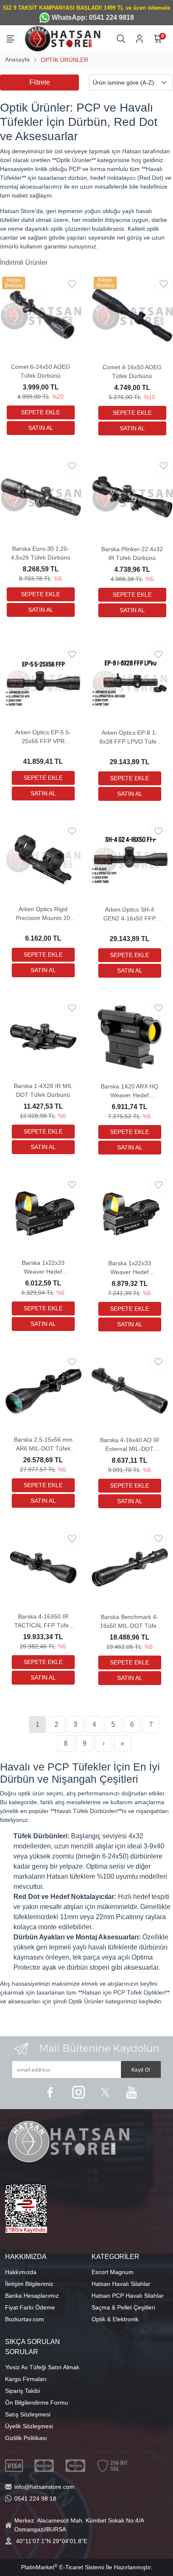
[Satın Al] (41, 428)
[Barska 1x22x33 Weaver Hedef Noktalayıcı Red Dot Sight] (43, 1213)
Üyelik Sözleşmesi (29, 2426)
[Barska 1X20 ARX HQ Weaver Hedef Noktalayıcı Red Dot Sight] (130, 1036)
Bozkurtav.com (25, 2319)
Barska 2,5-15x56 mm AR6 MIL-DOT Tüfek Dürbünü (43, 1445)
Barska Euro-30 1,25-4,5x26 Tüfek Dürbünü (41, 553)
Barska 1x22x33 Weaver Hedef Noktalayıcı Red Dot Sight (43, 1268)
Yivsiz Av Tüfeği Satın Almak (42, 2367)
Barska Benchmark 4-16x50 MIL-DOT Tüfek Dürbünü (130, 1622)
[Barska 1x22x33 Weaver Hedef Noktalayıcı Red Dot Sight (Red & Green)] (130, 1213)
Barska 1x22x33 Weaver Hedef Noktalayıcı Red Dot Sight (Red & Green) (130, 1268)
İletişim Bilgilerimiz (29, 2284)
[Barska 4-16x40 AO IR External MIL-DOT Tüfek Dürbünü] (130, 1390)
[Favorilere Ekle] (72, 284)
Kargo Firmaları (26, 2379)
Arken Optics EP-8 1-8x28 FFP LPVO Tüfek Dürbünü (130, 738)
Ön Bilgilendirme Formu (37, 2403)
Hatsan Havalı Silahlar (121, 2284)
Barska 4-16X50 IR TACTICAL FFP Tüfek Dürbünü (43, 1621)
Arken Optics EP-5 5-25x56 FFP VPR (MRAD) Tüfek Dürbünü (43, 737)
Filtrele (40, 82)
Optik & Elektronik (115, 2319)
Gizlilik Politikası (26, 2438)
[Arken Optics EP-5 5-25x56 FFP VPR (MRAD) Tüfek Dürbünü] (43, 683)
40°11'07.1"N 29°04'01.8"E (52, 2541)
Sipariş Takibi (22, 2391)
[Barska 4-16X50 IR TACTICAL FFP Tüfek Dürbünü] (43, 1567)
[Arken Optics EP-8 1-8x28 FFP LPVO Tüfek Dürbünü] (130, 683)
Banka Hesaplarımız (32, 2296)
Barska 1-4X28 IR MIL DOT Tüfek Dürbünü (43, 1090)
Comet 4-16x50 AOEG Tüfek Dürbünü (132, 372)
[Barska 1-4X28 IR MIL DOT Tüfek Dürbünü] (43, 1036)
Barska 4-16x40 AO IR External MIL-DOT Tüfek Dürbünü (130, 1445)
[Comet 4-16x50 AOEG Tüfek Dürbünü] (132, 315)
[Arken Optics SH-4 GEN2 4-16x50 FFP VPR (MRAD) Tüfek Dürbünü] (130, 859)
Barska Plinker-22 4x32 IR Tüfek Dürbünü (132, 553)
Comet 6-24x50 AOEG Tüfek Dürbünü (41, 371)
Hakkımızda (21, 2272)
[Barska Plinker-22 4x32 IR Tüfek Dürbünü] (132, 496)
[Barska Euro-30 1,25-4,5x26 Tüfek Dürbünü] (41, 496)
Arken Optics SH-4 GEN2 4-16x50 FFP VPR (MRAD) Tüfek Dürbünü (130, 915)
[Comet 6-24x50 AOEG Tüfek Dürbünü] (41, 315)
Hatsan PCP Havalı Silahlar (128, 2296)
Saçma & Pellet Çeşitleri (123, 2307)
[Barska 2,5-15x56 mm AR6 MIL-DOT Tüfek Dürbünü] (43, 1390)
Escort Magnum (113, 2272)
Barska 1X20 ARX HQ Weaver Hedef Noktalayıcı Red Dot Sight (130, 1091)
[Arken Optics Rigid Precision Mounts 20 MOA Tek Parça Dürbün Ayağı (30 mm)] (43, 859)
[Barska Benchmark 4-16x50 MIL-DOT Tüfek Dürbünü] (130, 1567)
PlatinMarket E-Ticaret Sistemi (63, 2567)
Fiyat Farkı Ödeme (30, 2307)
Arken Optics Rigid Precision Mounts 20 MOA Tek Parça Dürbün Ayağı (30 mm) (43, 914)
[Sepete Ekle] (41, 412)
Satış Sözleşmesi (28, 2414)
